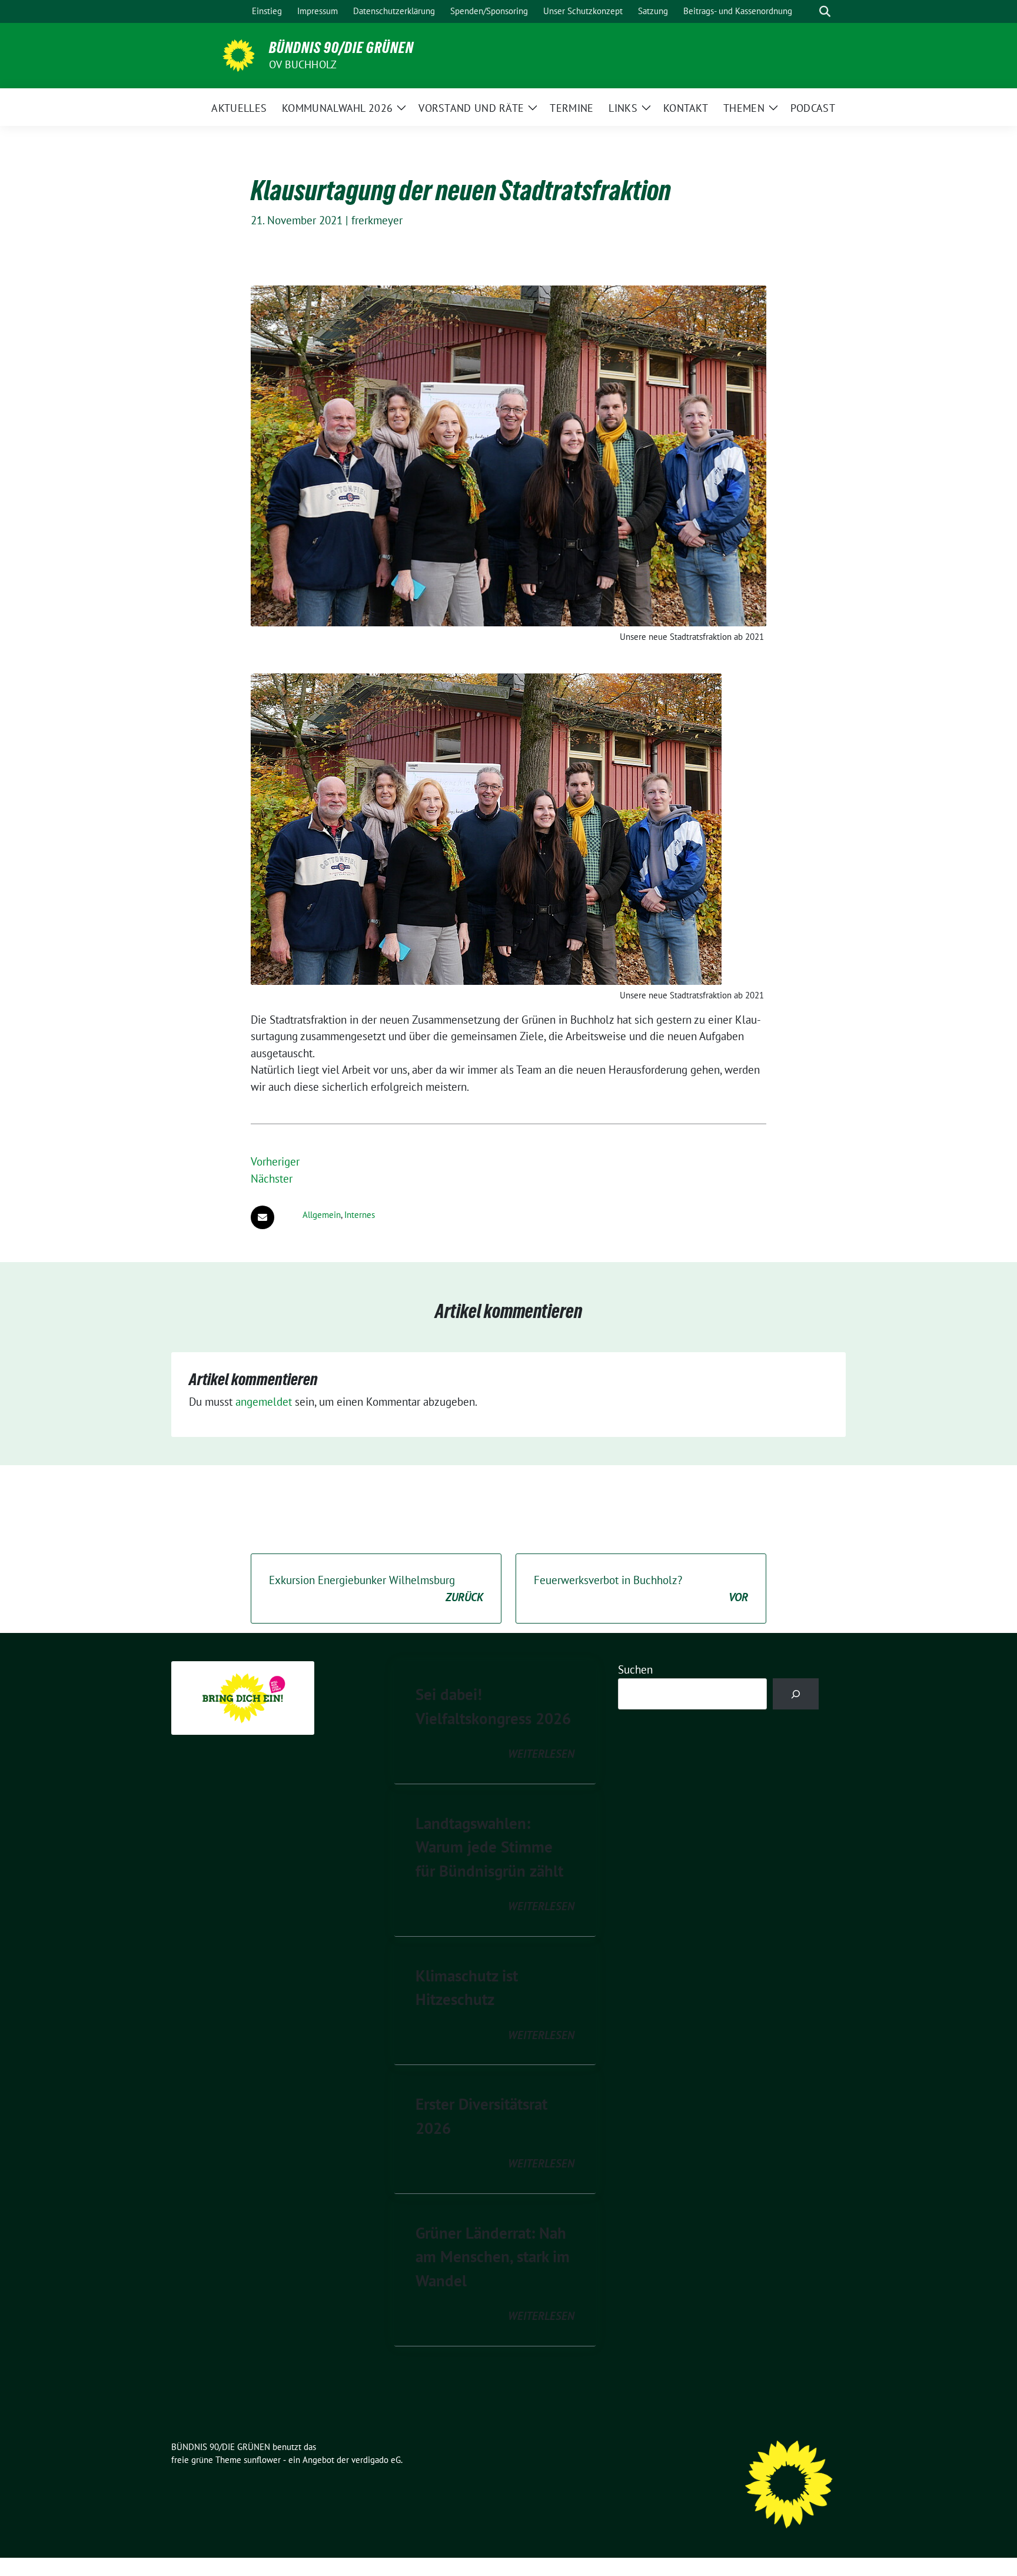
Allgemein (322, 1215)
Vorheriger (275, 1161)
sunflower (262, 2460)
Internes (360, 1215)
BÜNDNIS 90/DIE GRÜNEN (341, 48)
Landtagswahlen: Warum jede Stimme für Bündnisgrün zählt (489, 1847)
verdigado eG (376, 2460)
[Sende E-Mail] (262, 1217)
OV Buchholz (303, 64)
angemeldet (264, 1402)
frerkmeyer (377, 220)
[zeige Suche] (825, 11)
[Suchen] (796, 1694)
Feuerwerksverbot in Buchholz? (641, 1589)
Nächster (272, 1179)
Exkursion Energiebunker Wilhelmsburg (376, 1589)
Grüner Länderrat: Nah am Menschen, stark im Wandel (493, 2257)
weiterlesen (541, 1754)
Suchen (635, 1669)
